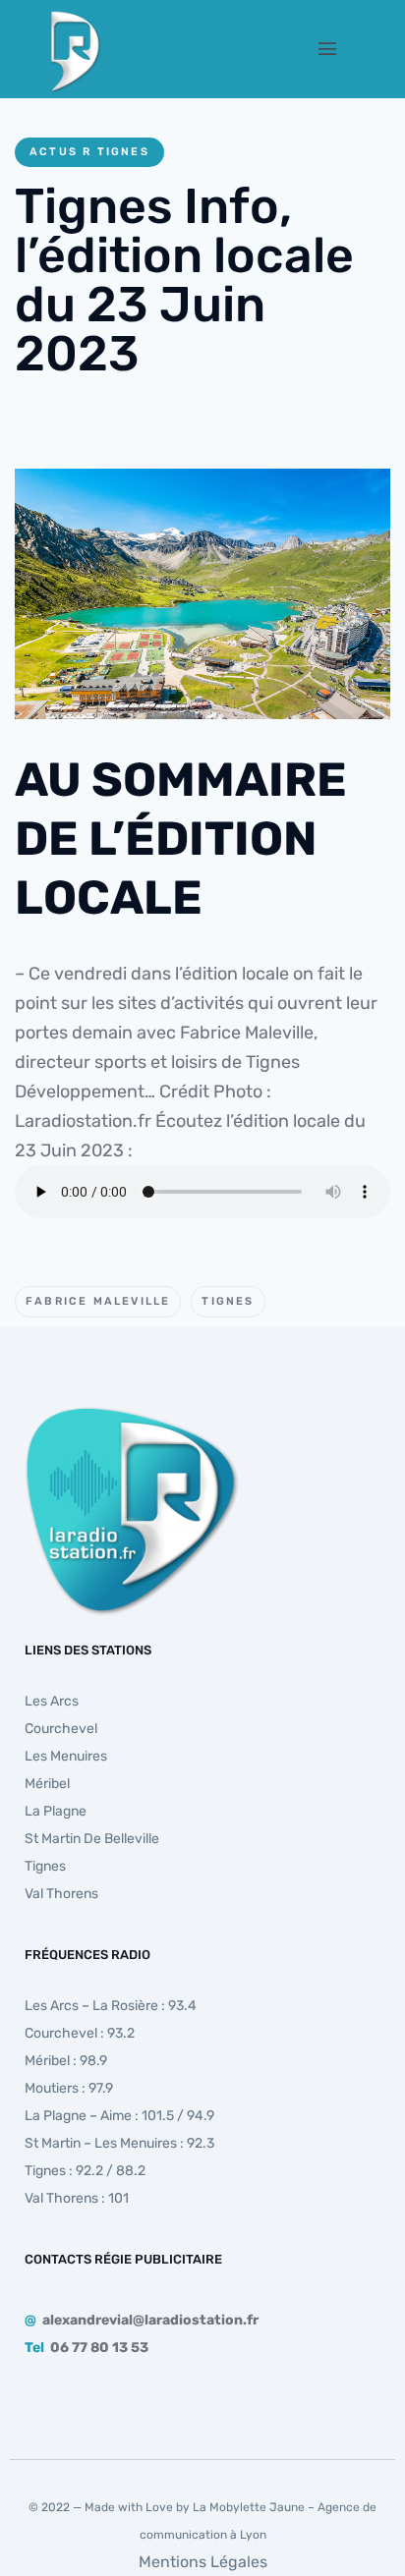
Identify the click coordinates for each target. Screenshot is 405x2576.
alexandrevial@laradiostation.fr (150, 2320)
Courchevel (61, 1729)
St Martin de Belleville (92, 1839)
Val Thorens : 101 (77, 2198)
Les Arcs (52, 1701)
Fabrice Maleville (98, 1301)
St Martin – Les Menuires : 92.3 (119, 2143)
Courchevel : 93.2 (80, 2033)
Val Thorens (61, 1894)
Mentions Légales (203, 2562)
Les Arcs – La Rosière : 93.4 (111, 2006)
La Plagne (56, 1811)
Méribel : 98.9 (66, 2061)
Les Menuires (66, 1756)
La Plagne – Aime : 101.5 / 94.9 (119, 2116)
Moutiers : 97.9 (69, 2088)
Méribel (47, 1784)
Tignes (228, 1301)
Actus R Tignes (89, 152)
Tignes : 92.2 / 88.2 (85, 2171)
